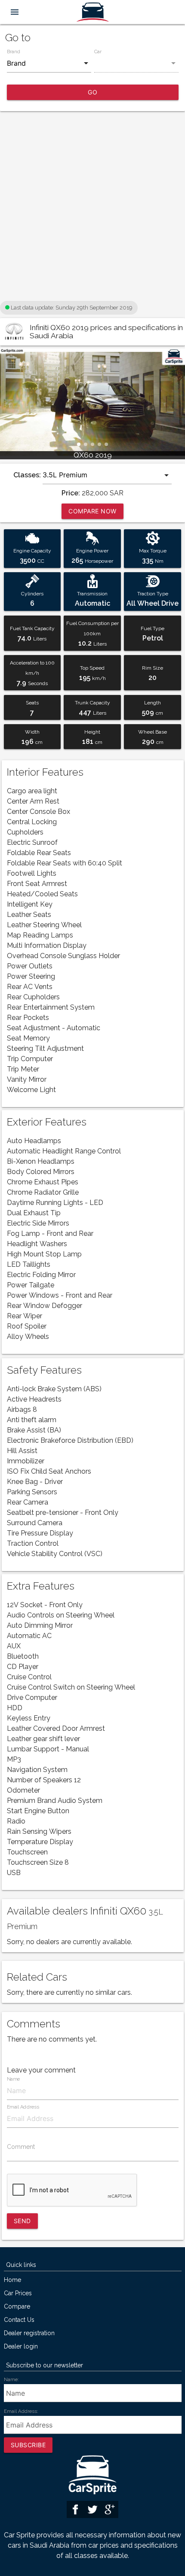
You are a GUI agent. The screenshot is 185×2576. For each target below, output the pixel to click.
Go (92, 92)
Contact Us (19, 2320)
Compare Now (92, 511)
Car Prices (18, 2293)
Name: (11, 2379)
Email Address (23, 2107)
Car (98, 52)
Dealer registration (29, 2333)
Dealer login (21, 2347)
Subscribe (28, 2445)
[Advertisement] (92, 206)
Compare (17, 2307)
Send (22, 2221)
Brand (14, 52)
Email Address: (21, 2411)
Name (13, 2079)
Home (12, 2280)
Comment (21, 2147)
